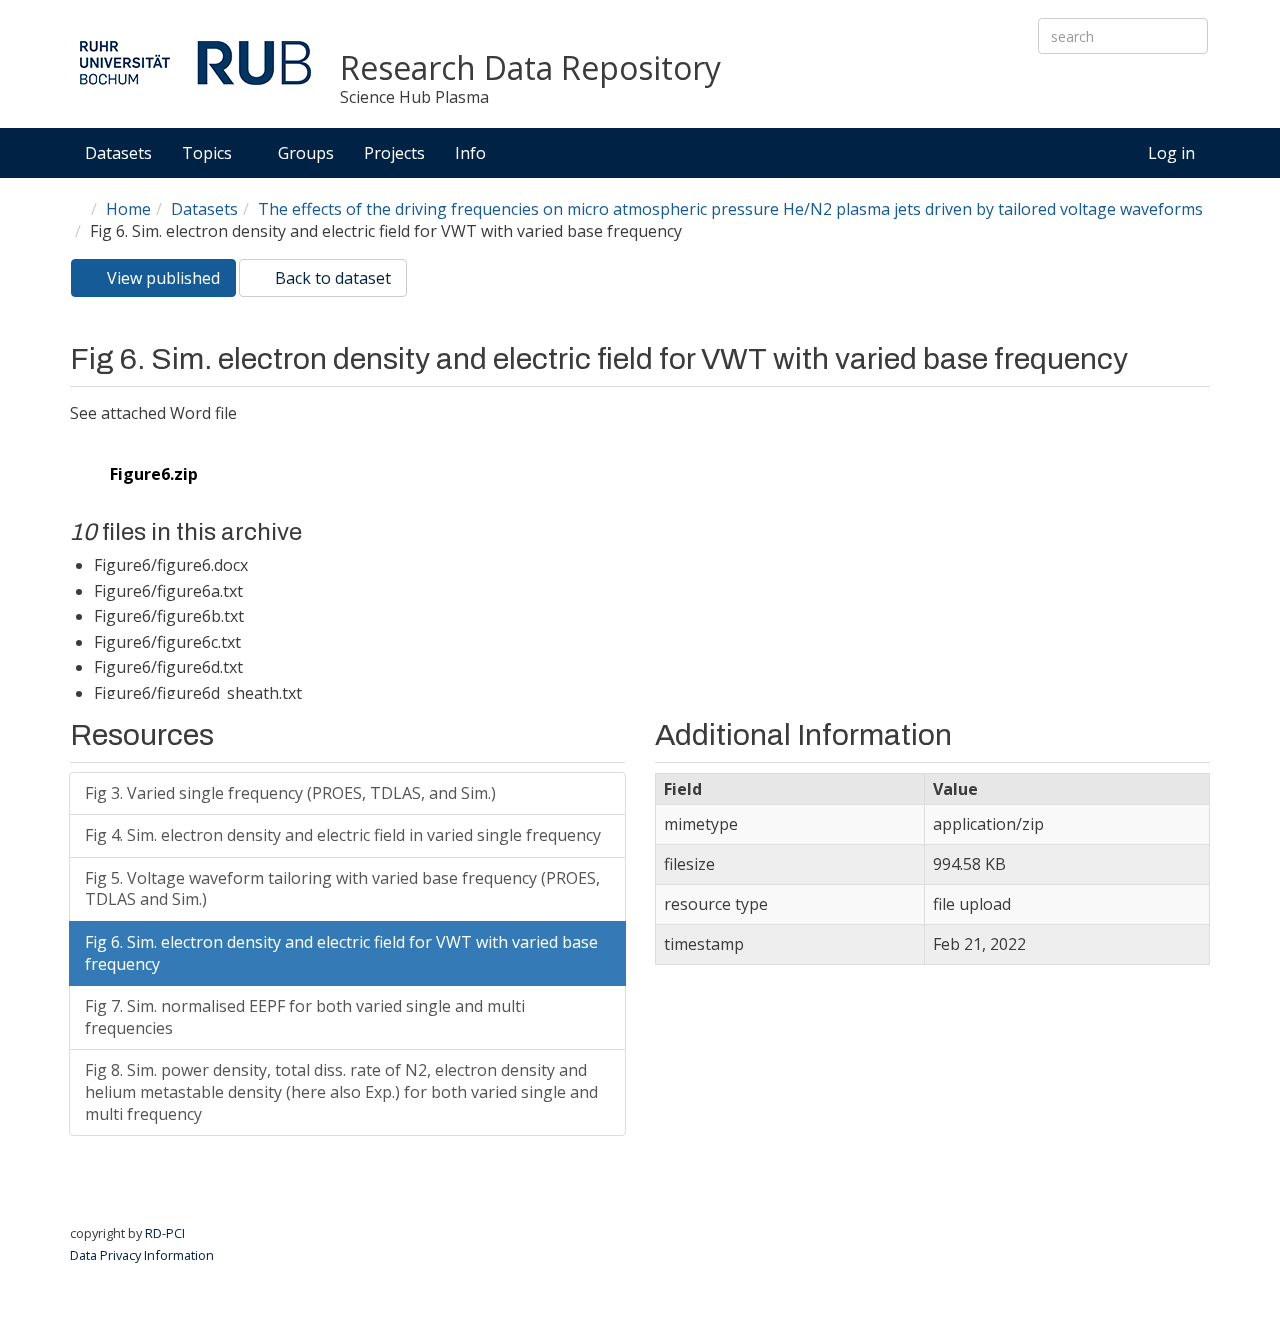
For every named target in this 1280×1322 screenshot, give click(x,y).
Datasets (118, 153)
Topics (209, 153)
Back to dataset (331, 278)
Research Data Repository (530, 68)
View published (169, 282)
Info (472, 153)
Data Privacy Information (142, 1255)
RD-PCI (165, 1233)
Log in (1171, 153)
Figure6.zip (154, 474)
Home (128, 209)
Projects (394, 153)
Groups (306, 153)
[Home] (195, 62)
